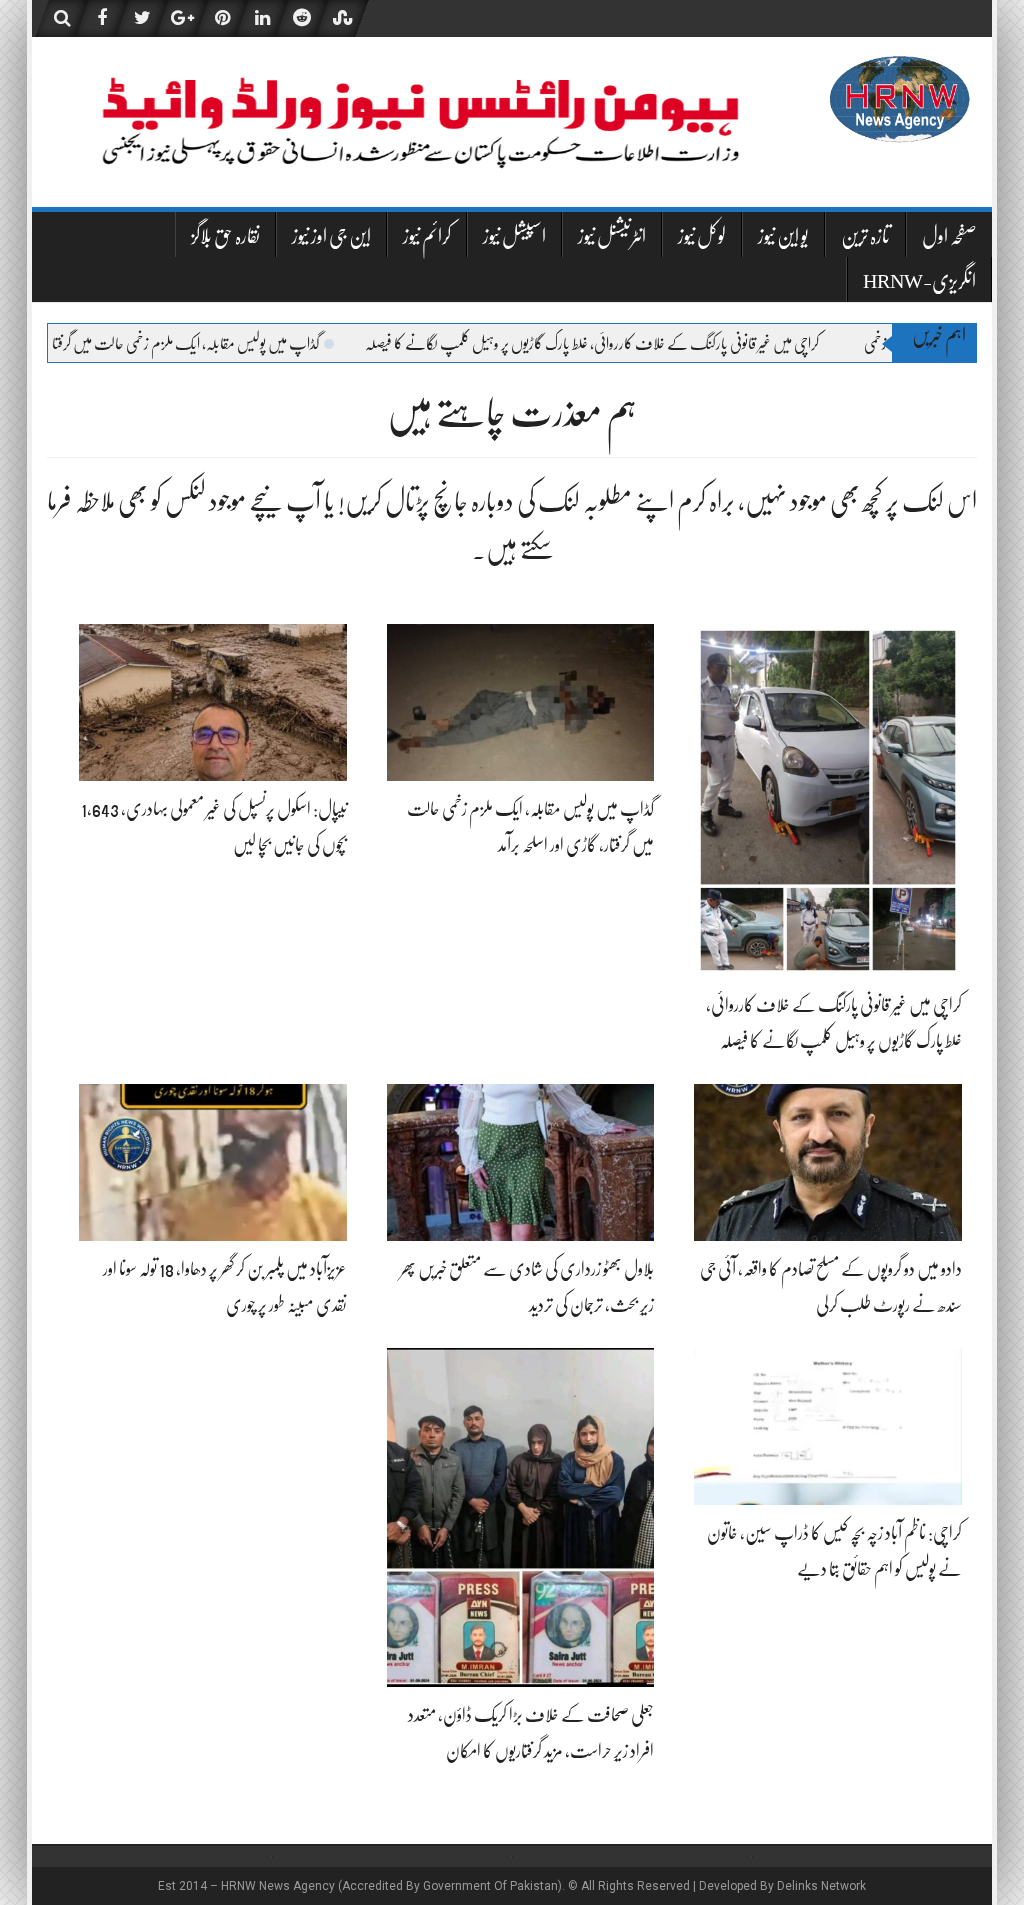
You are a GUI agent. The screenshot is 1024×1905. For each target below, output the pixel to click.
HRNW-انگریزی (919, 281)
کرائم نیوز (427, 236)
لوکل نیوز (702, 236)
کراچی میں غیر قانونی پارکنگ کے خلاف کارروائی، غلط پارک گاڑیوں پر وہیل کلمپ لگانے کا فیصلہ (680, 344)
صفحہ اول (949, 236)
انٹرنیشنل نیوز (612, 236)
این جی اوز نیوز (331, 236)
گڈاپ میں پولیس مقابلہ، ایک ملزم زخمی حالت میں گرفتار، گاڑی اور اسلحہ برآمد (222, 344)
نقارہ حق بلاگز (225, 236)
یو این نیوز (783, 236)
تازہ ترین (865, 236)
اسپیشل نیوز (514, 236)
